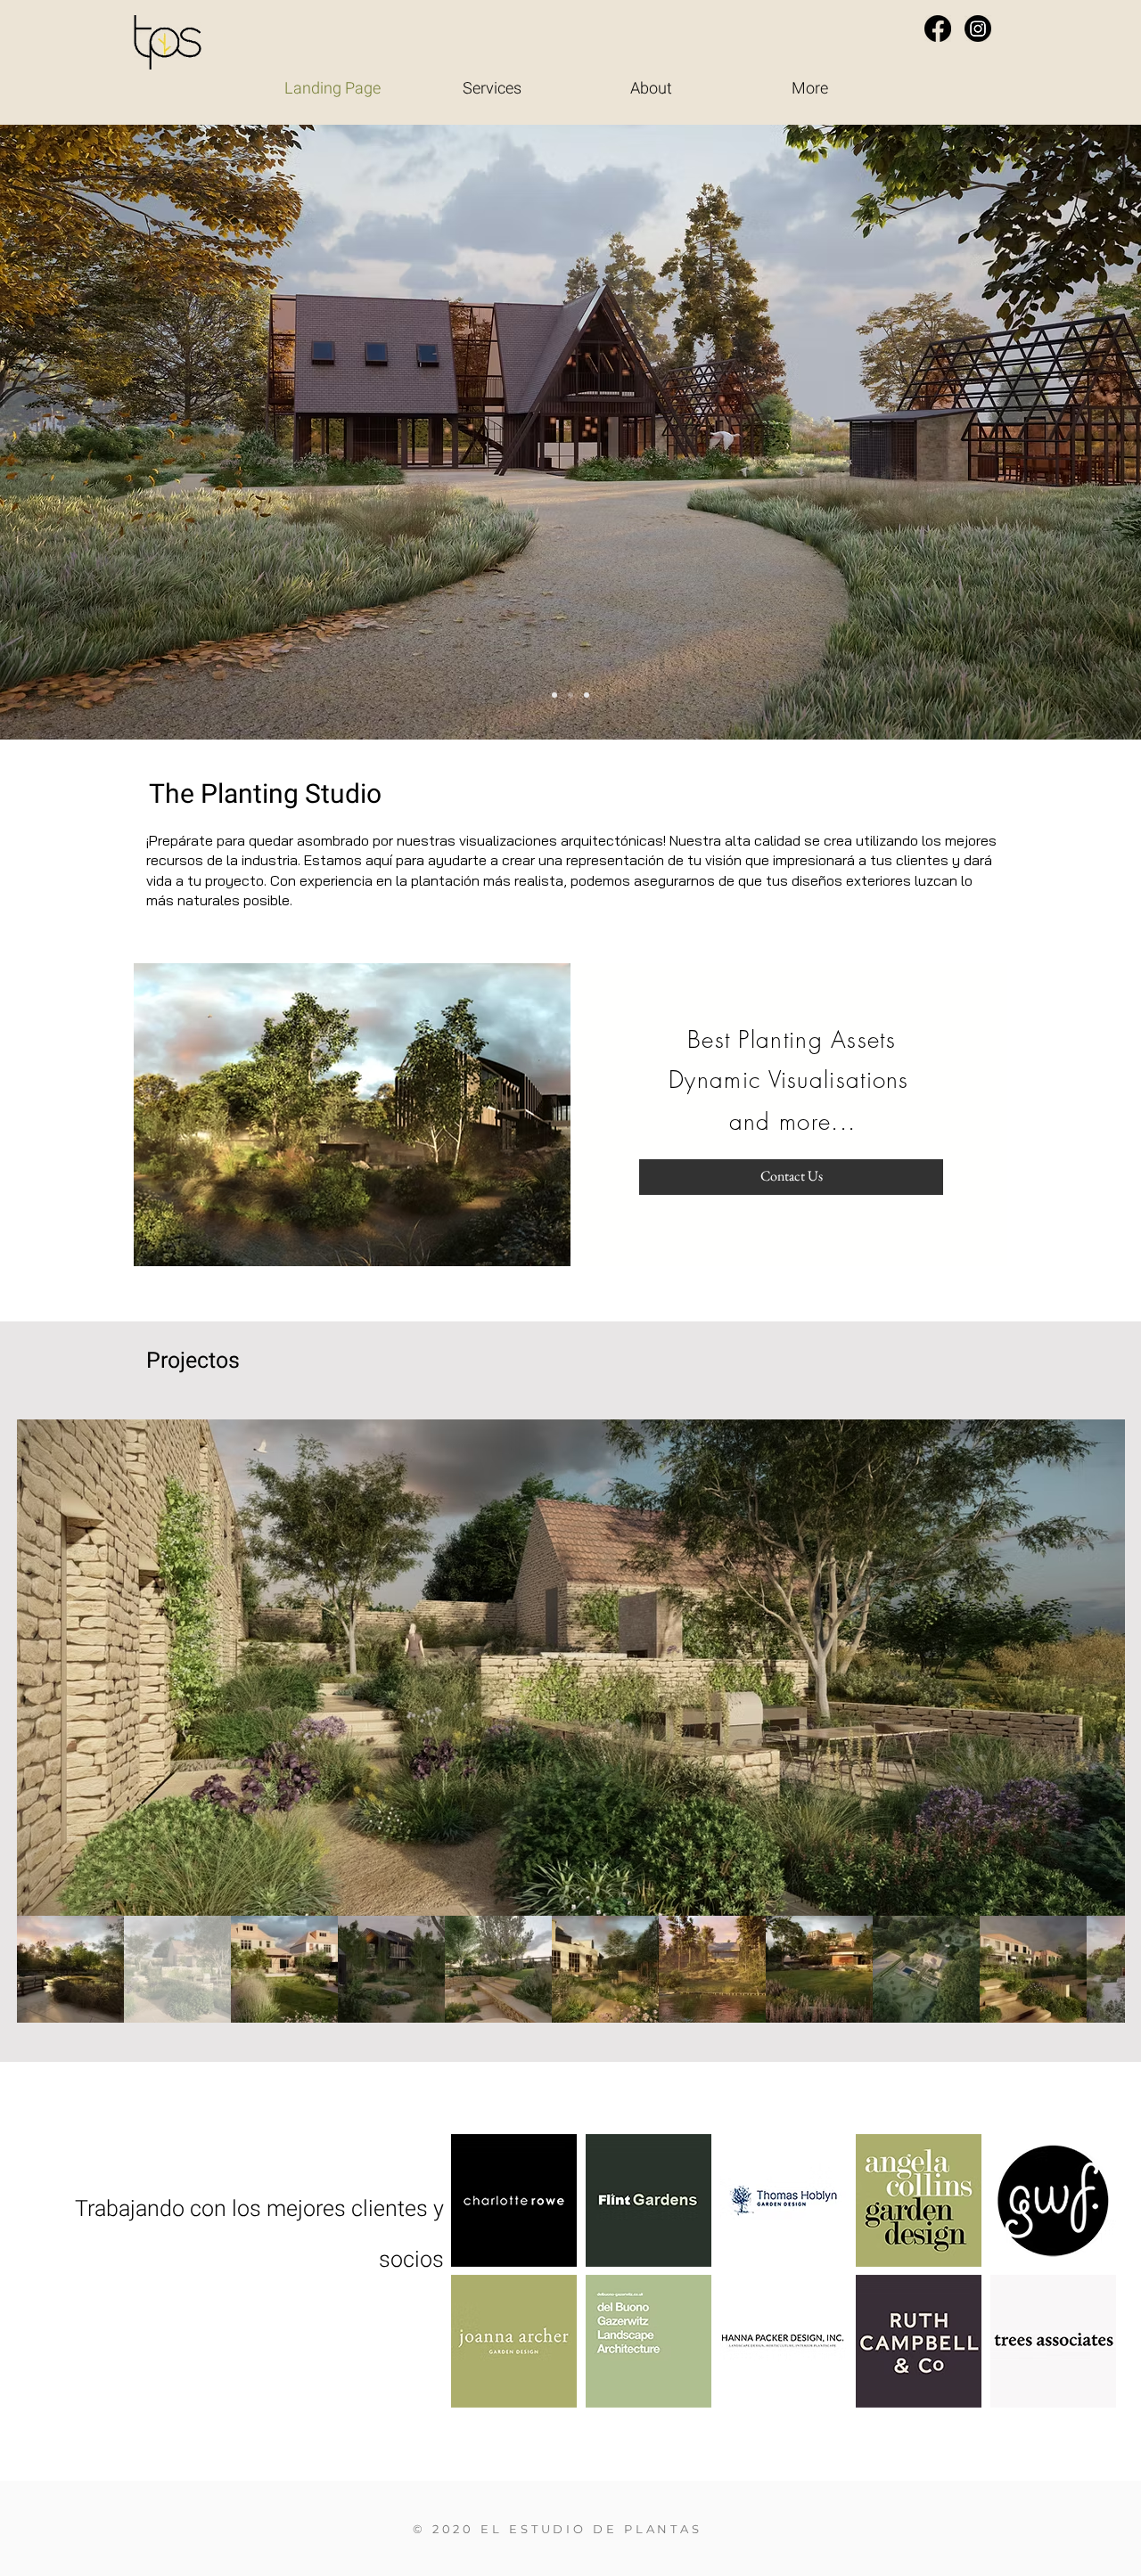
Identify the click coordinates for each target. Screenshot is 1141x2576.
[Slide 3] (587, 695)
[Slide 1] (554, 695)
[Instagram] (978, 29)
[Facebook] (938, 29)
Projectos (193, 1361)
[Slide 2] (570, 695)
